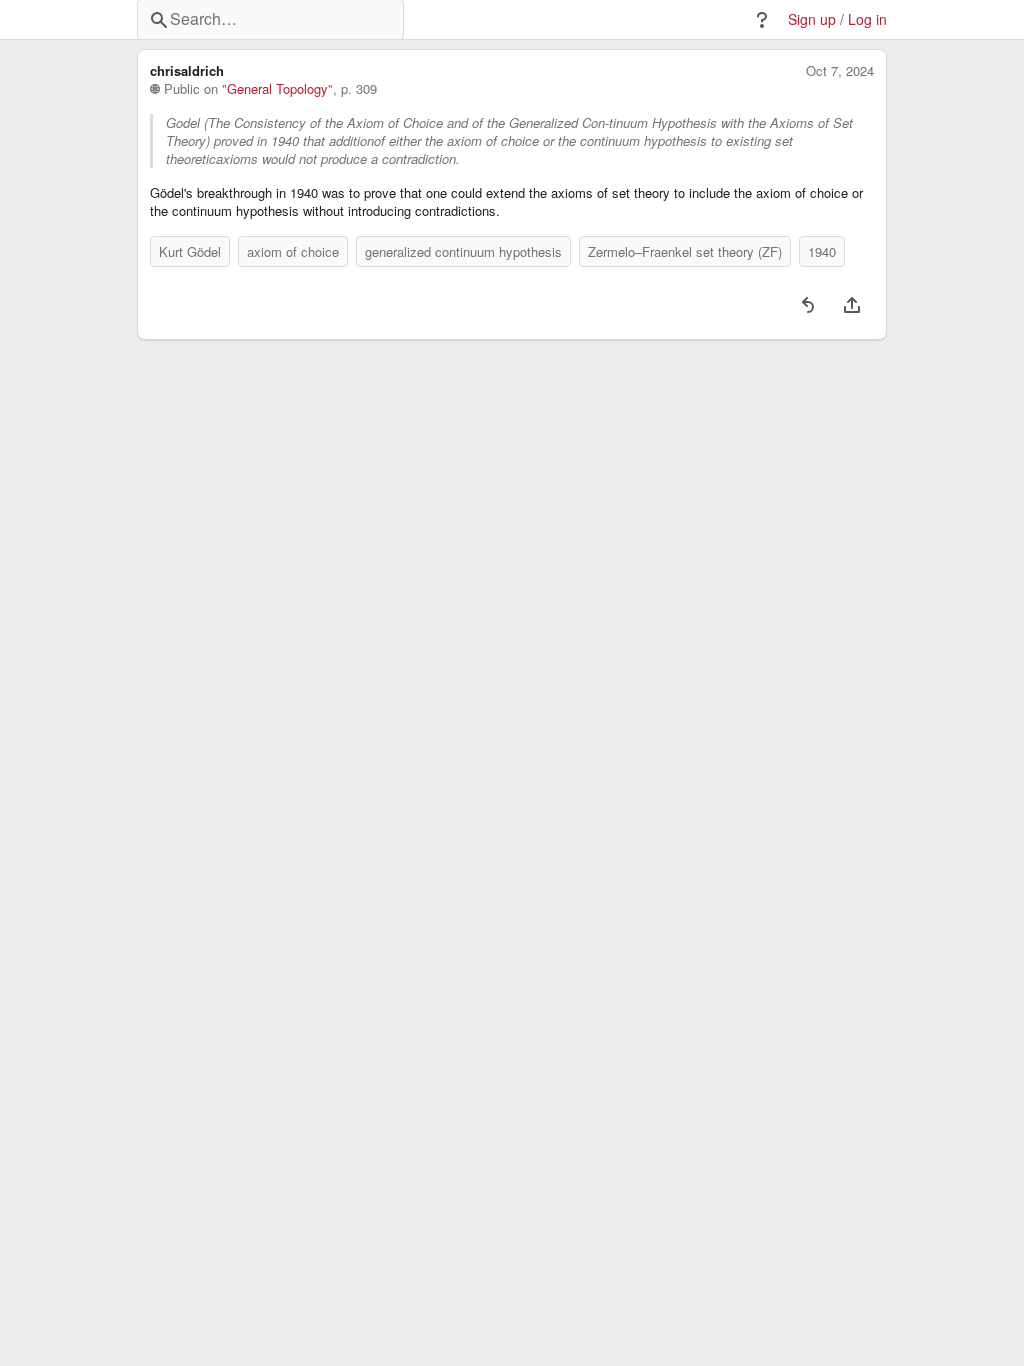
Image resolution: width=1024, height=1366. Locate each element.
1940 (822, 251)
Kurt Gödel (190, 251)
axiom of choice (293, 251)
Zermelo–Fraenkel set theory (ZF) (685, 251)
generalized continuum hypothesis (463, 251)
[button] (762, 20)
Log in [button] (867, 19)
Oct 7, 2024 (840, 71)
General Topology (277, 89)
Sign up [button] (812, 19)
